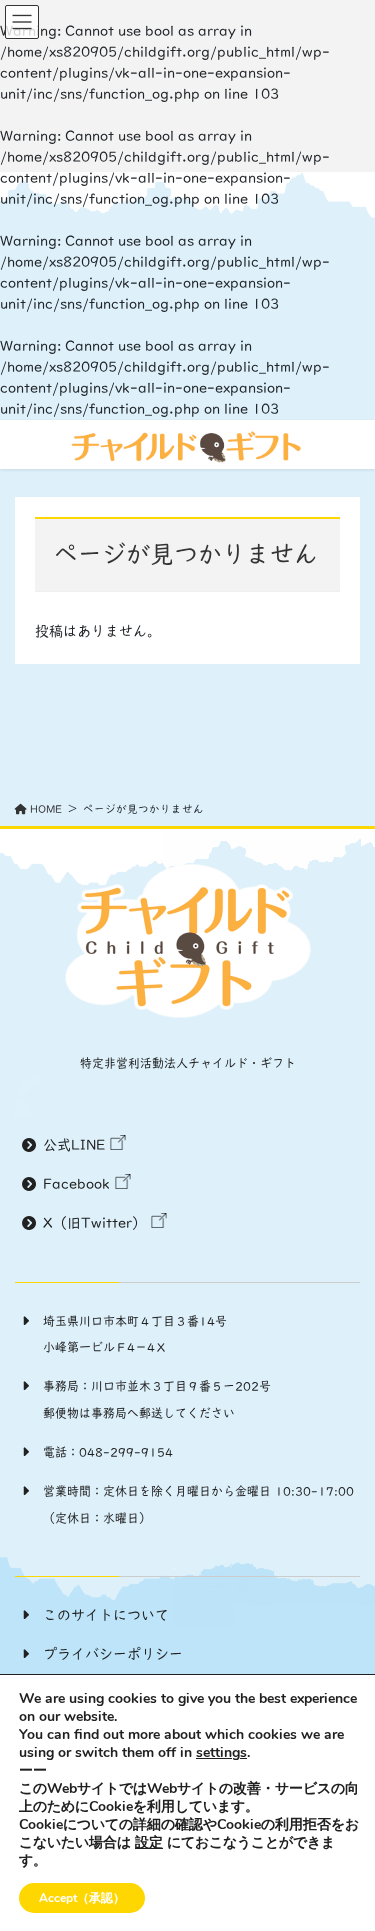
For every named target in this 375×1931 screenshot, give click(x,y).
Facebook (76, 1184)
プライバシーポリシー (113, 1654)
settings (221, 1753)
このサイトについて (106, 1615)
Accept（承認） (82, 1898)
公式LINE (74, 1145)
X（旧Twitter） (94, 1223)
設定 (149, 1843)
